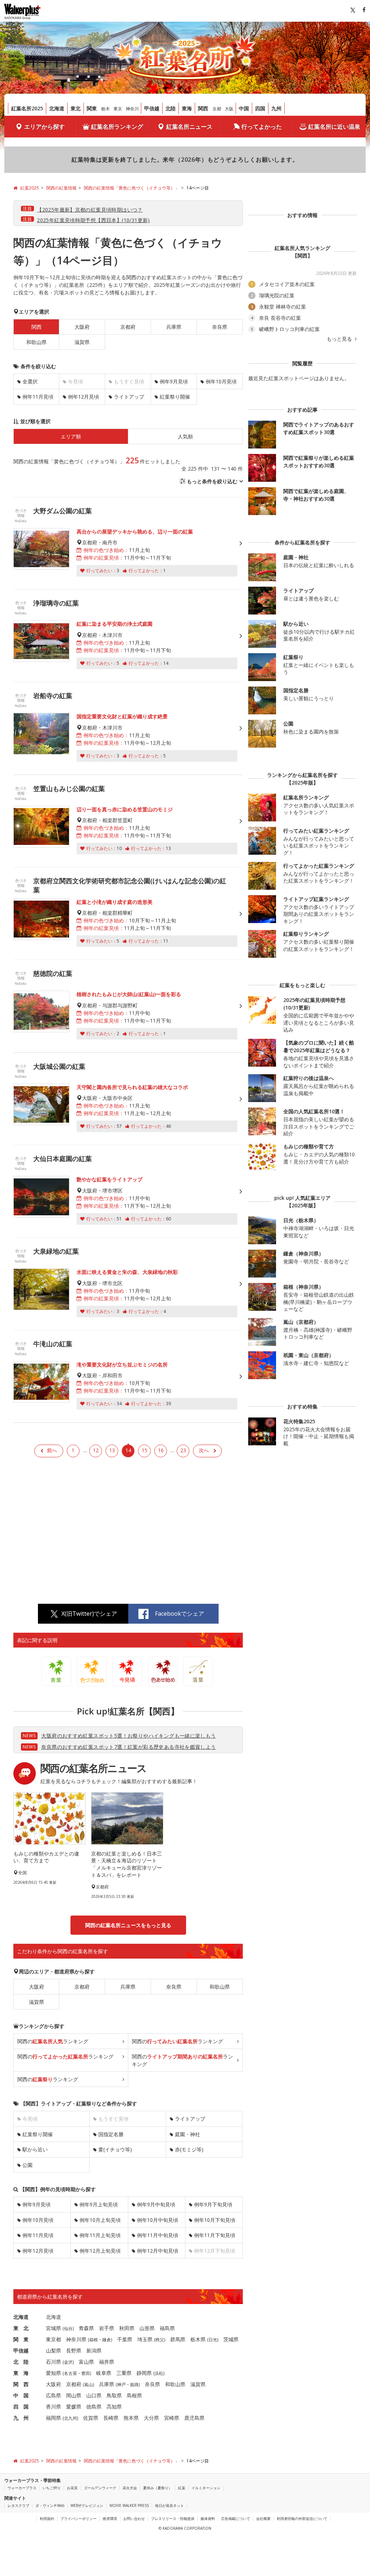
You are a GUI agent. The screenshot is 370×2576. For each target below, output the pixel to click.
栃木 (106, 109)
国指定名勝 (111, 2134)
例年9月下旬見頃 (213, 2204)
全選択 (30, 381)
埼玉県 (145, 2339)
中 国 (21, 2395)
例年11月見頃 (38, 397)
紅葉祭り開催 (175, 397)
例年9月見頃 (174, 381)
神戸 (121, 2384)
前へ (52, 1450)
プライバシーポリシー (78, 2518)
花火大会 (130, 2488)
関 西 (21, 2384)
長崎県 (111, 2418)
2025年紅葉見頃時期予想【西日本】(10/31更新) (93, 220)
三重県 (124, 2373)
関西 (203, 108)
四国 (260, 108)
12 (96, 1450)
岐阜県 (104, 2373)
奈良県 (220, 327)
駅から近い (35, 2149)
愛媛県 (74, 2407)
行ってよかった (262, 127)
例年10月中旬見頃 (158, 2220)
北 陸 (21, 2362)
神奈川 (132, 109)
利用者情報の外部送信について (302, 2518)
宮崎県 (172, 2418)
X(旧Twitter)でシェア (89, 1614)
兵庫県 (174, 327)
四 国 (21, 2407)
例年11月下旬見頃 (215, 2235)
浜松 (159, 2373)
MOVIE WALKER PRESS (129, 2505)
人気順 (185, 436)
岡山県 (74, 2395)
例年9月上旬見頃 (99, 2204)
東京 (118, 109)
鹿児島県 (194, 2418)
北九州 (70, 2418)
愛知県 (53, 2373)
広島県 (53, 2395)
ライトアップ (129, 397)
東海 (187, 108)
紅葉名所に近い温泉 (334, 127)
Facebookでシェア (180, 1614)
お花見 (72, 2488)
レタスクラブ (18, 2505)
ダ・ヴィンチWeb (50, 2505)
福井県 (107, 2362)
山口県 (94, 2395)
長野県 (74, 2350)
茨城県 (231, 2339)
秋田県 (127, 2328)
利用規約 (47, 2518)
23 (183, 1450)
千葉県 (125, 2339)
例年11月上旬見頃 (100, 2235)
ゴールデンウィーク (100, 2488)
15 (145, 1450)
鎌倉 (107, 2340)
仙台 (68, 2328)
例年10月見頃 (221, 381)
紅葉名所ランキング (117, 127)
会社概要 (263, 2518)
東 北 (21, 2328)
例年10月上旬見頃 (100, 2220)
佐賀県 (91, 2418)
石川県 (53, 2362)
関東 (92, 108)
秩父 (160, 2340)
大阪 (229, 109)
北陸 (171, 108)
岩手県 (107, 2328)
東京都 (53, 2339)
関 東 (21, 2339)
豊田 (86, 2373)
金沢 (68, 2362)
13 (112, 1450)
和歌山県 (36, 342)
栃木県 (198, 2339)
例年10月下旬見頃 (215, 2220)
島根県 (134, 2395)
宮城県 (53, 2328)
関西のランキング (53, 2041)
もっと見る (340, 339)
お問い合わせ (134, 2518)
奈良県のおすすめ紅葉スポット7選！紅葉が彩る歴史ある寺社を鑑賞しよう (128, 1747)
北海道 (57, 108)
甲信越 (152, 108)
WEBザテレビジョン (87, 2505)
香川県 (53, 2407)
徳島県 (94, 2407)
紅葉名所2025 (27, 108)
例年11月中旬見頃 (158, 2235)
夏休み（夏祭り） (158, 2488)
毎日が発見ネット (169, 2505)
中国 (244, 108)
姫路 (134, 2384)
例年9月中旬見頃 (156, 2204)
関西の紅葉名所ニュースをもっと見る (128, 1925)
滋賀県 (82, 342)
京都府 (128, 327)
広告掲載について (236, 2518)
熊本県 (131, 2418)
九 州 (21, 2418)
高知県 (114, 2407)
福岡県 (53, 2418)
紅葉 (182, 2488)
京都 (217, 109)
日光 (213, 2340)
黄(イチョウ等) (115, 2149)
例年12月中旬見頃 (158, 2251)
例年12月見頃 (83, 397)
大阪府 (82, 327)
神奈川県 (76, 2339)
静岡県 (144, 2373)
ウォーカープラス (22, 2488)
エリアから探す (44, 127)
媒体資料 (208, 2518)
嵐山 (89, 2384)
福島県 (167, 2328)
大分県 (151, 2418)
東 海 (21, 2373)
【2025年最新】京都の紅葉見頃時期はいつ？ (90, 210)
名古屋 (70, 2373)
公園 (27, 2165)
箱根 (94, 2340)
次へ (204, 1450)
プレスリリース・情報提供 (173, 2518)
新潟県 (94, 2350)
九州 (276, 108)
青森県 (86, 2328)
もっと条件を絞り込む (212, 481)
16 (161, 1450)
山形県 (147, 2328)
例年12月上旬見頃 (100, 2251)
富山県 (86, 2362)
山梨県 (53, 2350)
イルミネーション (206, 2488)
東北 (76, 108)
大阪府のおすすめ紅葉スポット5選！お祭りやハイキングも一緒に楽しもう (128, 1736)
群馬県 (178, 2339)
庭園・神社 (188, 2134)
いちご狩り (52, 2488)
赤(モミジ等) (189, 2149)
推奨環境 (110, 2518)
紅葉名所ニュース (189, 127)
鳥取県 (114, 2395)
